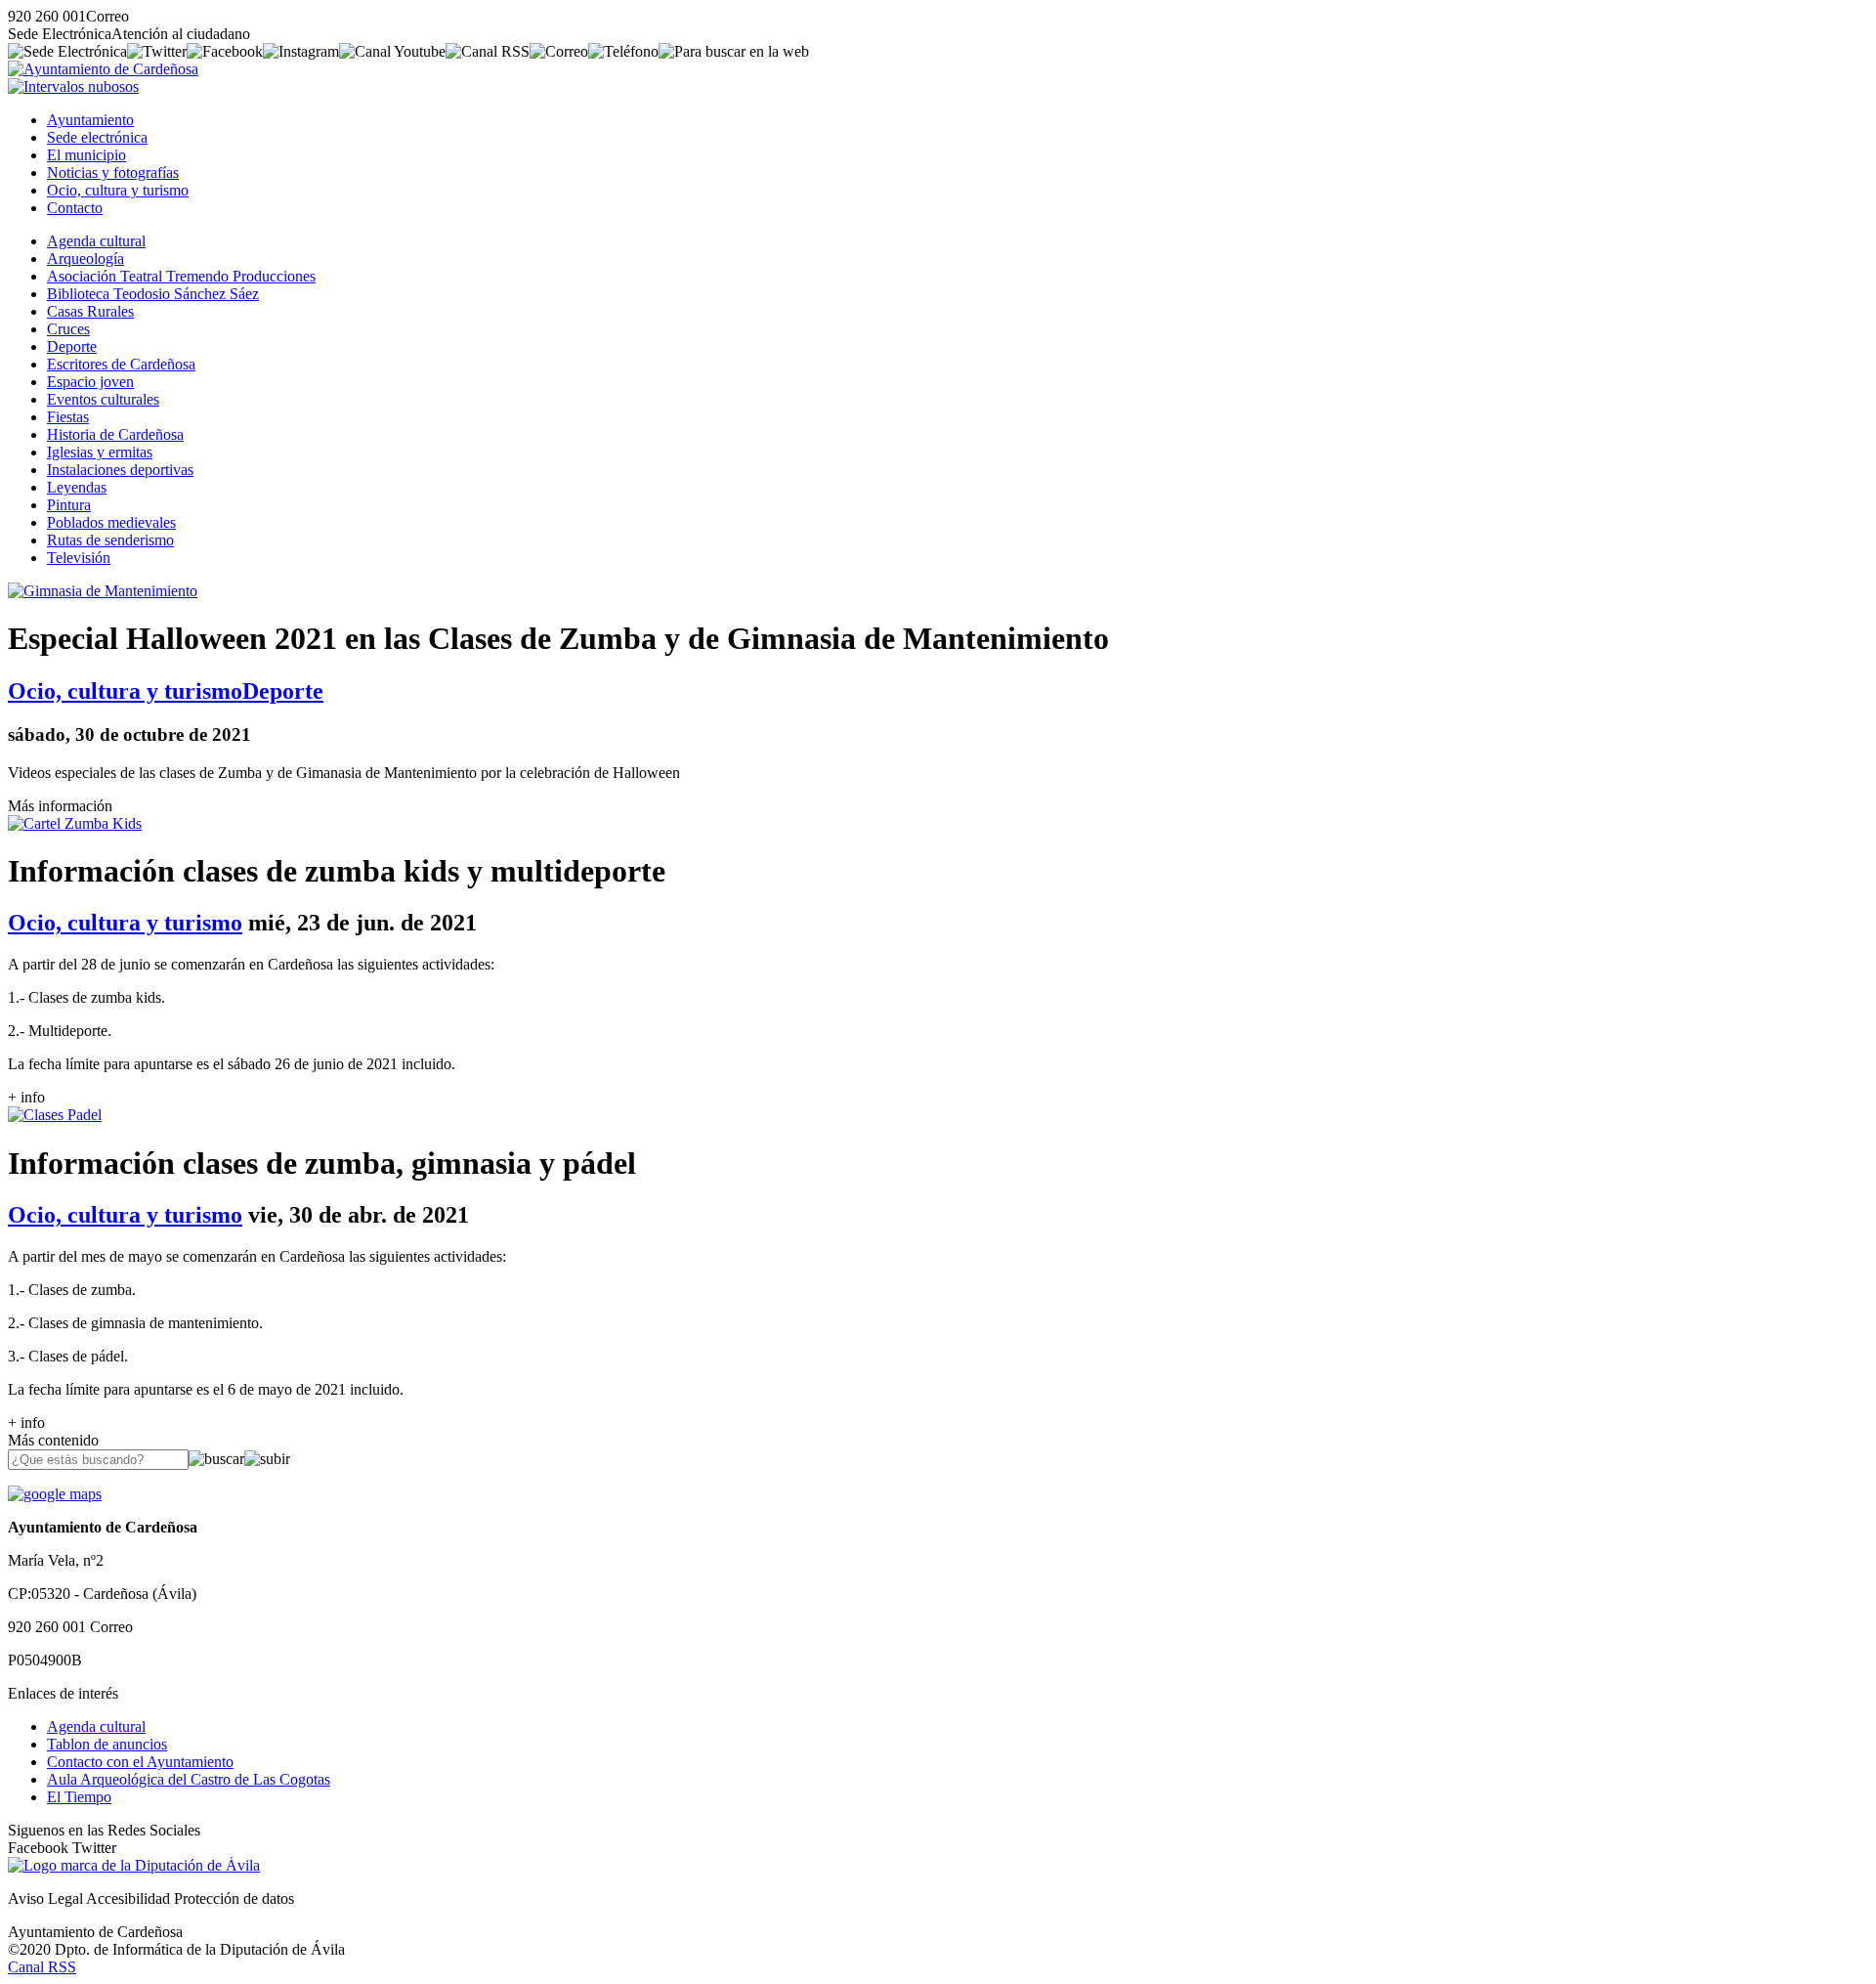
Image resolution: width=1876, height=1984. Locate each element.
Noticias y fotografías (113, 173)
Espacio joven (90, 382)
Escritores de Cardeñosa (121, 364)
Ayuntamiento (90, 120)
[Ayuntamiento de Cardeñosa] (103, 69)
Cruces (68, 329)
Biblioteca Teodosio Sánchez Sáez (153, 294)
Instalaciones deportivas (120, 470)
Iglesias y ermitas (100, 452)
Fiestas (68, 417)
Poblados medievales (111, 522)
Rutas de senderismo (110, 540)
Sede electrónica (97, 137)
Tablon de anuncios (107, 1744)
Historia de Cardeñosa (115, 434)
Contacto (75, 208)
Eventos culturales (103, 399)
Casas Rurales (90, 311)
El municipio (86, 155)
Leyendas (77, 487)
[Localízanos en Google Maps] (55, 1494)
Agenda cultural (96, 241)
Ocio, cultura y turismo (118, 190)
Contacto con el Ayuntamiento (140, 1762)
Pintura (69, 505)
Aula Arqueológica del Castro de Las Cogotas (189, 1779)
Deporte (72, 346)
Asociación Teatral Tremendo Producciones (181, 276)
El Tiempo (79, 1797)
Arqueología (85, 259)
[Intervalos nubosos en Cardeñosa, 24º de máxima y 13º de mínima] (73, 86)
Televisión (79, 558)
